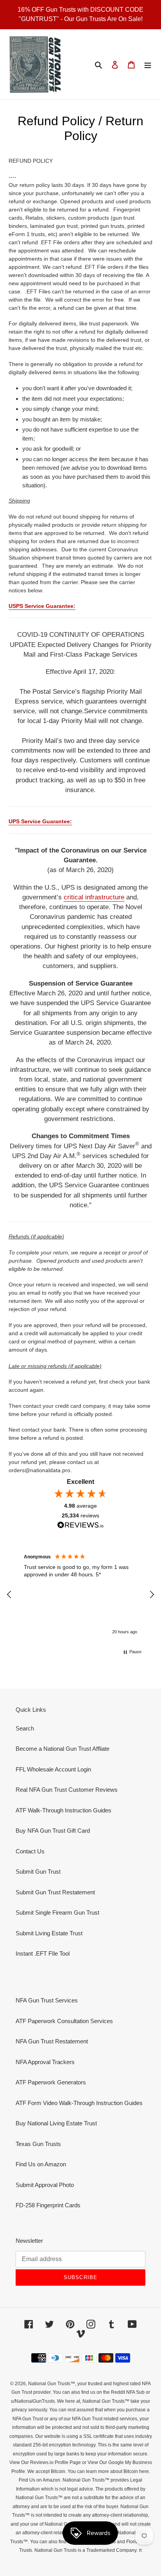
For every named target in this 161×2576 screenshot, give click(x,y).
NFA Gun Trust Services (47, 2000)
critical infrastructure (94, 897)
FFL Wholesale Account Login (53, 1769)
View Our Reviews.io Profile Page (45, 2462)
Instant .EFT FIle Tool (43, 1953)
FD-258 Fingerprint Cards (48, 2205)
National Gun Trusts (49, 2384)
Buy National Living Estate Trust (56, 2123)
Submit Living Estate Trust (49, 1933)
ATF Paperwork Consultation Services (64, 2021)
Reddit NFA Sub (128, 2392)
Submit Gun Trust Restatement (55, 1892)
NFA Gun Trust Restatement (52, 2041)
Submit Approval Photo (45, 2185)
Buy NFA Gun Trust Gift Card (53, 1831)
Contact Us (30, 1851)
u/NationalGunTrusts (33, 2401)
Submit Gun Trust (38, 1872)
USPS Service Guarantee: (42, 606)
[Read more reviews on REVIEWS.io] (80, 1526)
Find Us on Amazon (41, 2164)
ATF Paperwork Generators (51, 2082)
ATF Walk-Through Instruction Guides (64, 1810)
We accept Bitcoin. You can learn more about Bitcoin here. (88, 2471)
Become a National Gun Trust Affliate (63, 1749)
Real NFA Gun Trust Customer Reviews (67, 1790)
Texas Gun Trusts (38, 2144)
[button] (9, 1595)
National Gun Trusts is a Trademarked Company (85, 2550)
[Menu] (148, 65)
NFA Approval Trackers (45, 2062)
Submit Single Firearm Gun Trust (57, 1912)
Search (25, 1728)
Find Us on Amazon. (40, 2480)
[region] (80, 1595)
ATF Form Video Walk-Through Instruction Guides (79, 2103)
